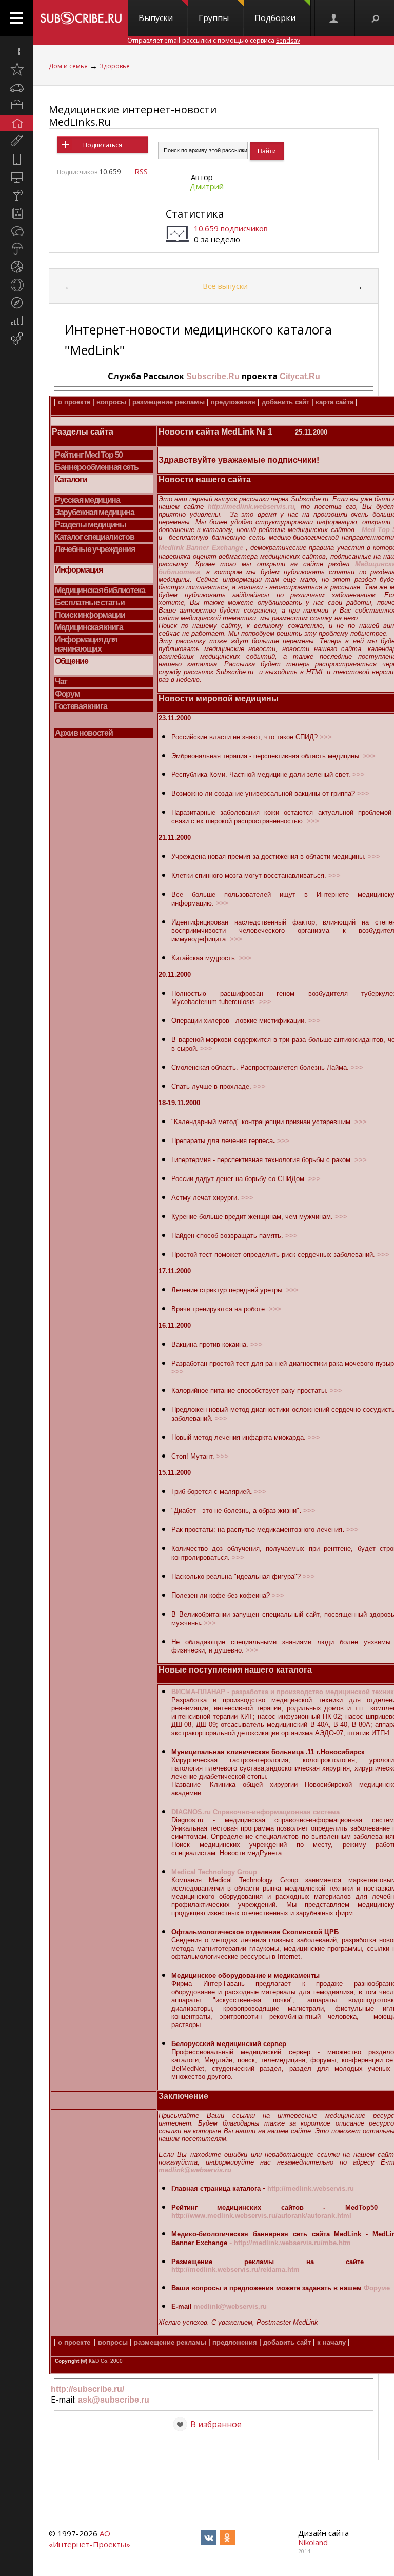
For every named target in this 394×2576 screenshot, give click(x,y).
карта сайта (334, 402)
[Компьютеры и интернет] (17, 177)
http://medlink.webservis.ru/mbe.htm (292, 2243)
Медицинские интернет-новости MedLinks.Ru (133, 116)
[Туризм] (17, 303)
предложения (233, 402)
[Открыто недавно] (17, 69)
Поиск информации (90, 615)
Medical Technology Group (214, 1872)
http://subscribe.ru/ (87, 2389)
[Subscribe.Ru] (81, 18)
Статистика (195, 214)
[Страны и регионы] (17, 285)
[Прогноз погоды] (17, 249)
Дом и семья (68, 66)
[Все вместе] (17, 51)
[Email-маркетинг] (17, 339)
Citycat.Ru (300, 376)
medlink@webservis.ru (195, 2170)
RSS (141, 171)
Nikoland (313, 2542)
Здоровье (115, 66)
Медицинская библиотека (100, 590)
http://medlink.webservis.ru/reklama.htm (235, 2269)
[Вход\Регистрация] (334, 18)
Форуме (377, 2288)
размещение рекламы (169, 402)
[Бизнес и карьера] (17, 105)
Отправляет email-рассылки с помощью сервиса (214, 40)
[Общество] (17, 231)
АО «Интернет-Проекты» (90, 2539)
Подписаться (103, 145)
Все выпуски (225, 286)
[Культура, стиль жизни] (17, 195)
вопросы (111, 402)
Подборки (275, 18)
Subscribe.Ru (213, 376)
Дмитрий (207, 186)
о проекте (74, 402)
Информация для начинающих (86, 644)
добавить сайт (285, 402)
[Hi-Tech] (17, 159)
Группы (214, 18)
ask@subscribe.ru (114, 2400)
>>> (326, 737)
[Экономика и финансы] (17, 321)
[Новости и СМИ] (17, 213)
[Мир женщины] (17, 141)
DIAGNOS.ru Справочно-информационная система (255, 1812)
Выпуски (156, 18)
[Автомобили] (17, 87)
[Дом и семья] (17, 123)
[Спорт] (17, 267)
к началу (330, 2342)
